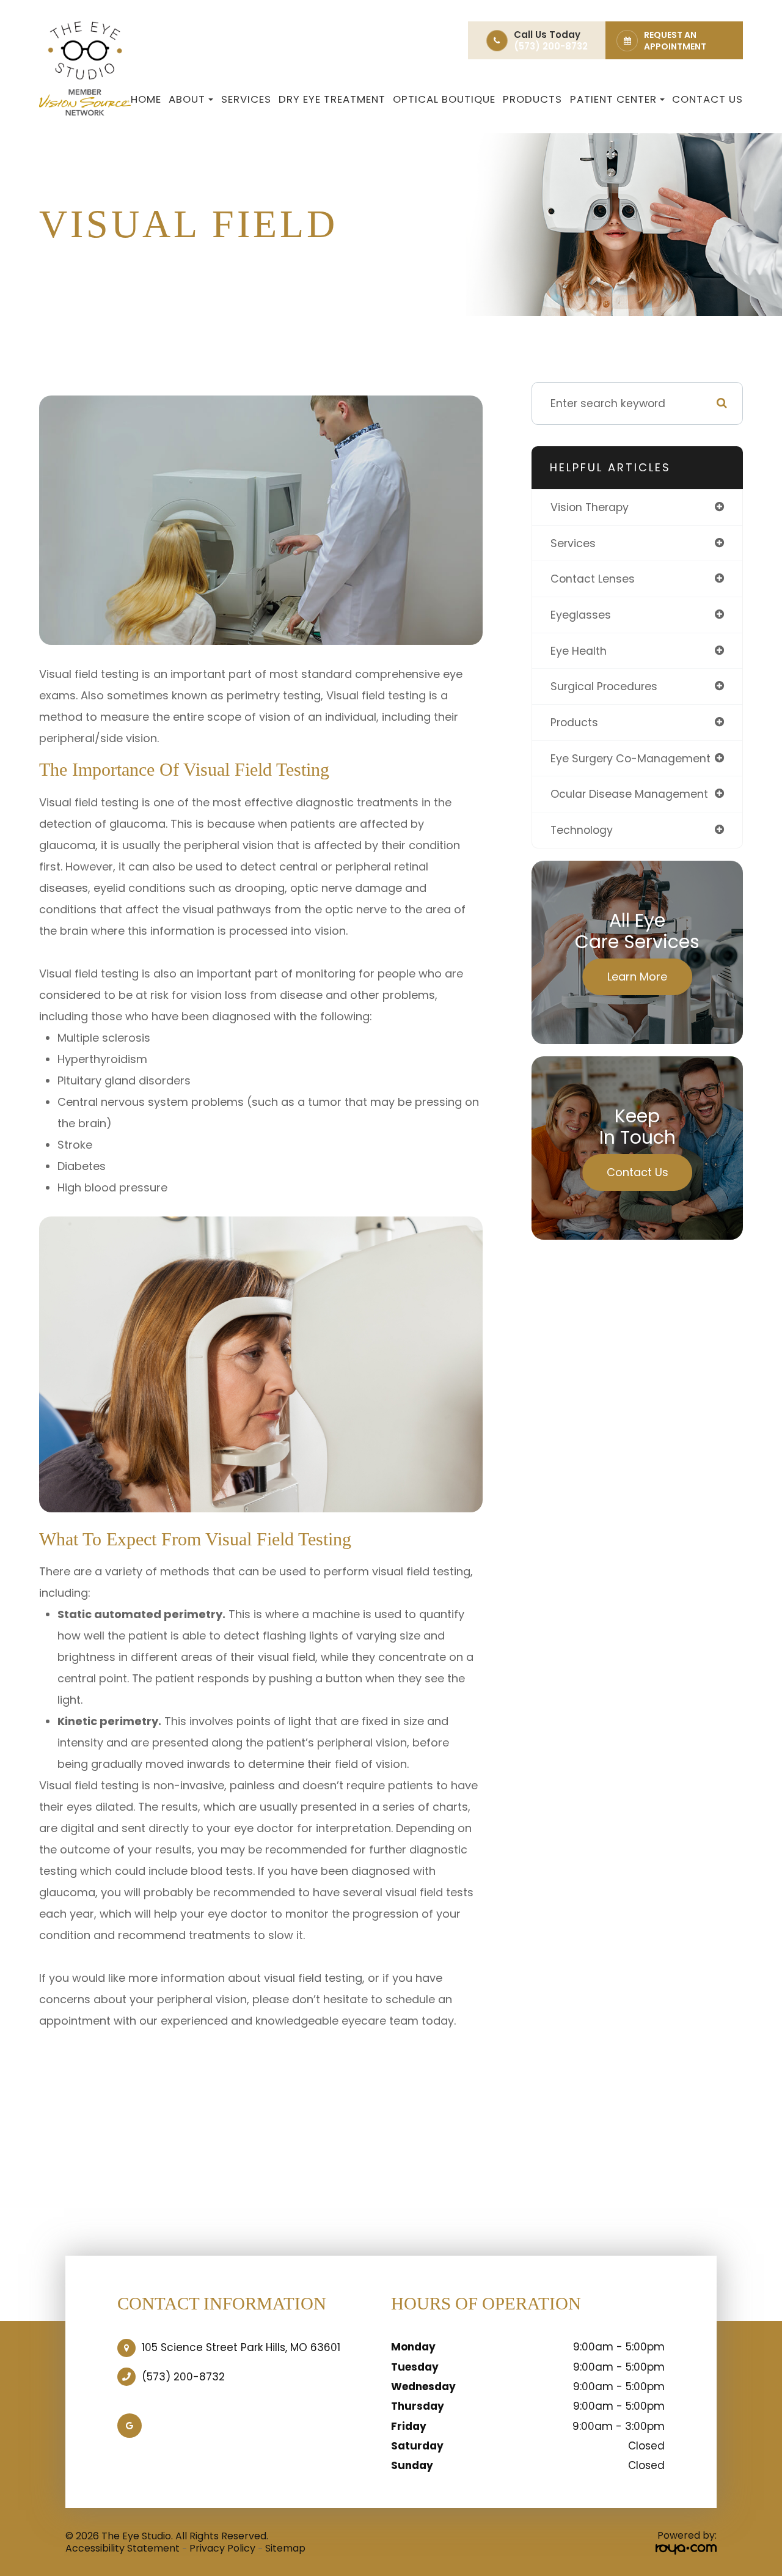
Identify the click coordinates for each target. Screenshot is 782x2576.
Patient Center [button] (613, 99)
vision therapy (590, 507)
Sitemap (285, 2548)
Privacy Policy (222, 2548)
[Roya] (686, 2549)
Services (246, 99)
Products (532, 99)
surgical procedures (604, 686)
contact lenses (593, 579)
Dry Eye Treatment (332, 99)
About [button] (187, 99)
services (573, 543)
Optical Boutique (444, 99)
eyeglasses (581, 615)
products (574, 722)
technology (582, 830)
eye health (579, 651)
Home (146, 99)
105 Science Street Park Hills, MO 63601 (241, 2347)
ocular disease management (629, 794)
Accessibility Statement (122, 2548)
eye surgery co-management (630, 758)
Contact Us (707, 99)
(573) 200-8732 (183, 2377)
